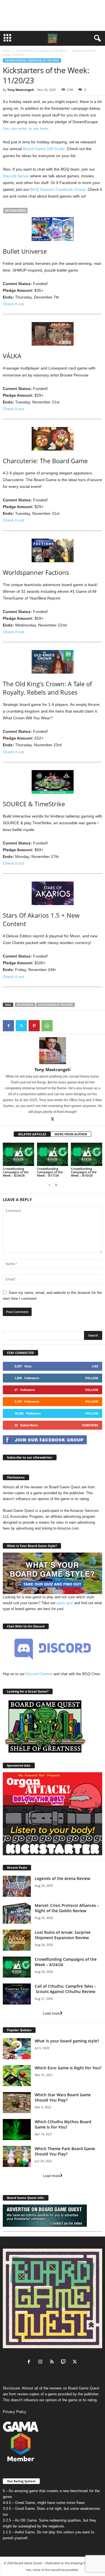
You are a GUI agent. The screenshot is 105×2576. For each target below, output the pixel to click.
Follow (92, 1378)
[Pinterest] (34, 1026)
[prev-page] (49, 1185)
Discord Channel (39, 1674)
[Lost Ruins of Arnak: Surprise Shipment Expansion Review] (17, 1940)
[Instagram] (42, 2362)
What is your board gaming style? (67, 2041)
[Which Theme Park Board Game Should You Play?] (17, 2156)
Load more (51, 2013)
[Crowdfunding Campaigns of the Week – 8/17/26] (53, 1154)
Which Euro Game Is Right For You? (68, 2068)
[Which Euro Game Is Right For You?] (17, 2076)
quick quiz (65, 1603)
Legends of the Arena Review (62, 1878)
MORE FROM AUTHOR (71, 1134)
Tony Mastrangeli (20, 90)
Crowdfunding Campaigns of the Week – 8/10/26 (84, 1172)
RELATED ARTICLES (32, 1134)
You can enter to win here (25, 128)
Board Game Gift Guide (44, 149)
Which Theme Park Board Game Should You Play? (65, 2151)
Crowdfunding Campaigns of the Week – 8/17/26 (50, 1172)
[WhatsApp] (47, 1026)
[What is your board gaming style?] (17, 2049)
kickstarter (25, 1005)
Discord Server (16, 176)
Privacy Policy (15, 2412)
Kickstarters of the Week (55, 1005)
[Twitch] (65, 2362)
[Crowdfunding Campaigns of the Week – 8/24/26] (18, 1154)
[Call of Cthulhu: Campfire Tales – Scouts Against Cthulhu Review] (17, 1994)
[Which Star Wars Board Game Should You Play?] (17, 2103)
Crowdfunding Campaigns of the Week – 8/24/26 (16, 1172)
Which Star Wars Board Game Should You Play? (63, 2097)
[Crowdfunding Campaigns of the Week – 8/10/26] (87, 1154)
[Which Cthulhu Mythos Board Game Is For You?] (17, 2130)
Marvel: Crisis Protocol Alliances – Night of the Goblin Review (67, 1908)
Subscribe (90, 1425)
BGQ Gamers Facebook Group (58, 189)
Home (7, 50)
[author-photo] (53, 1051)
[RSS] (53, 2362)
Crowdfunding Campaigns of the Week (41, 50)
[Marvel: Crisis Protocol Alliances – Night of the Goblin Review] (17, 1913)
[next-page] (56, 1185)
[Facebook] (8, 1026)
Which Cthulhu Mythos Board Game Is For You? (63, 2124)
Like (95, 1366)
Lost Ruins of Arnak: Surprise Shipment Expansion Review (63, 1935)
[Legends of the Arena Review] (17, 1886)
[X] (21, 1026)
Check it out (13, 304)
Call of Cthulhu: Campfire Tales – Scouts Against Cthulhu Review (66, 1989)
